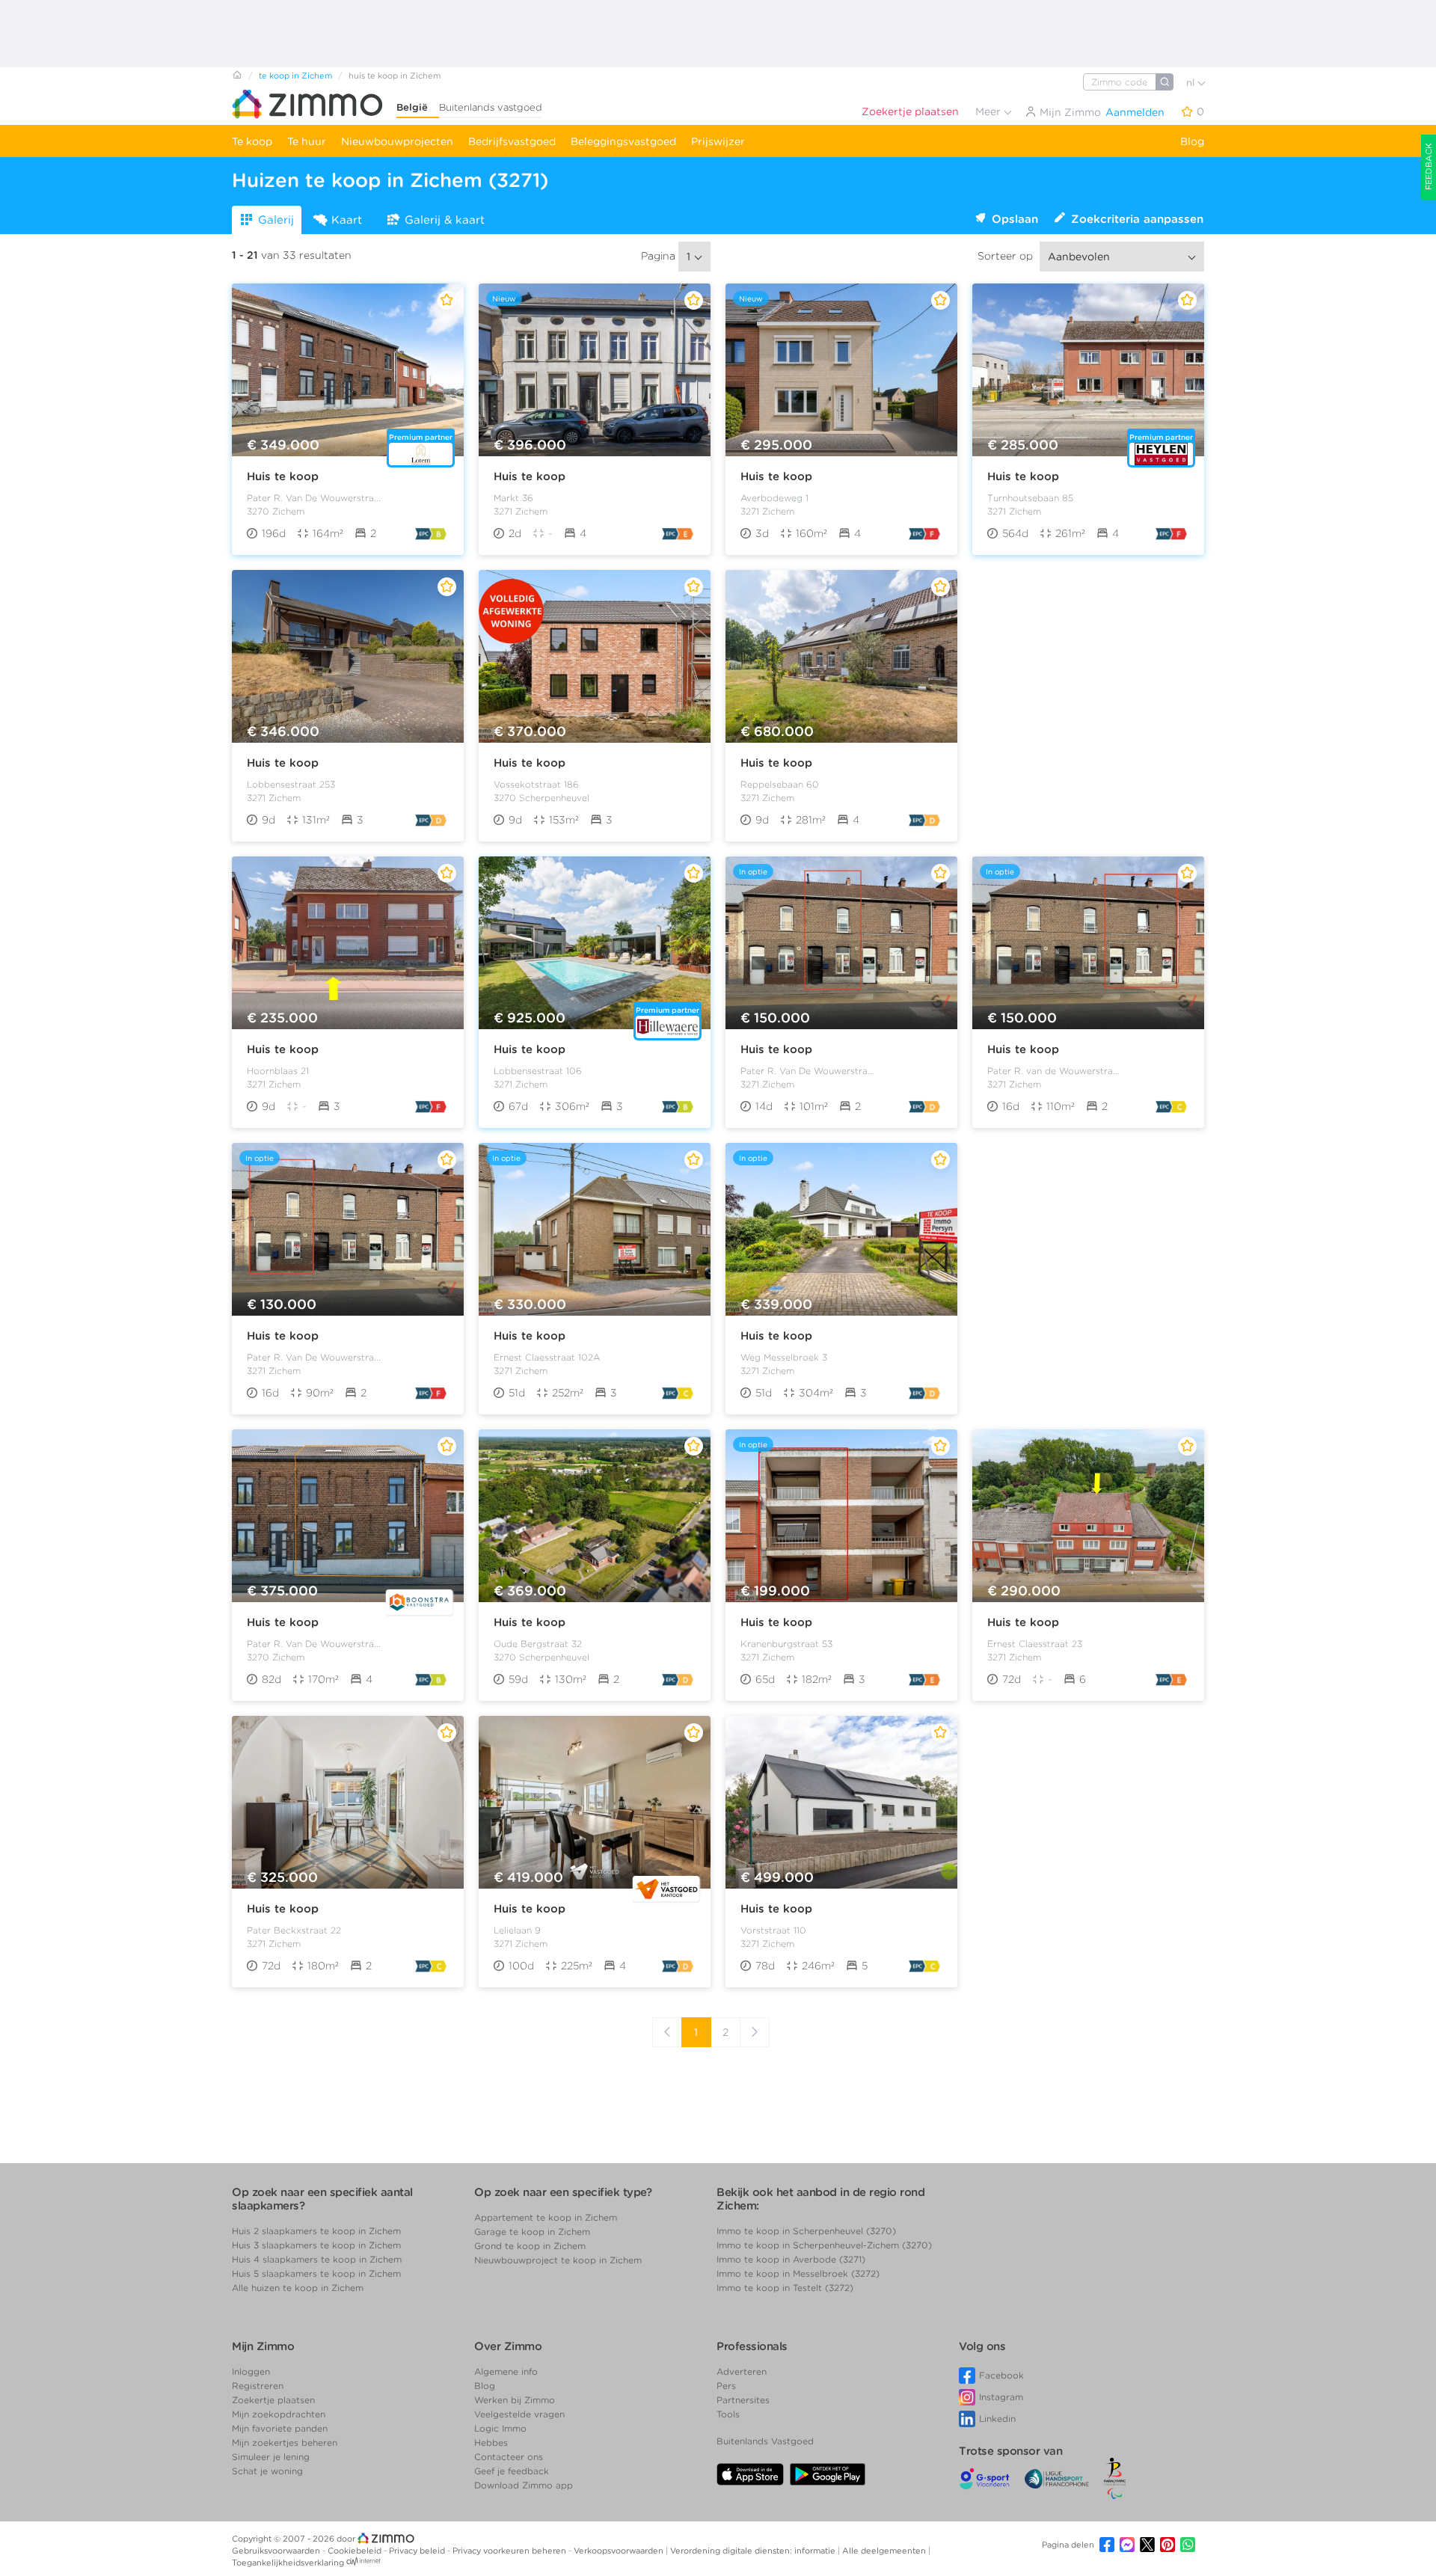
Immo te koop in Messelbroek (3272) (798, 2273)
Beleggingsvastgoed (623, 141)
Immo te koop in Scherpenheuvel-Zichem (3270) (824, 2245)
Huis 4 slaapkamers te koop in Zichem (317, 2259)
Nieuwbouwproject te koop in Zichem (558, 2260)
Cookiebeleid (356, 2551)
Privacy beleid (418, 2551)
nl (1192, 83)
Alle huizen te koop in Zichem (298, 2288)
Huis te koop (283, 476)
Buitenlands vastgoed (491, 107)
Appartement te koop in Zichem (546, 2217)
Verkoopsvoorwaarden (620, 2551)
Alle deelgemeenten (885, 2551)
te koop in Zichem (295, 76)
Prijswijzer (718, 141)
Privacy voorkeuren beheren (510, 2551)
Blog (1192, 141)
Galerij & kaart (445, 220)
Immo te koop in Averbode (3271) (791, 2259)
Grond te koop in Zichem (530, 2246)
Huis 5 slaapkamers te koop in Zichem (316, 2273)
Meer (989, 111)
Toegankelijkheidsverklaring (288, 2563)
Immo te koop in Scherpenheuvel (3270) (806, 2231)
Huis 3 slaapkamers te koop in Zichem (316, 2245)
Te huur (307, 141)
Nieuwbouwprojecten (397, 141)
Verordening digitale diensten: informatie (754, 2551)
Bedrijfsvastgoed (512, 141)
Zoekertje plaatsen (910, 111)
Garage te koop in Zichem (532, 2232)
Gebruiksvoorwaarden (277, 2551)
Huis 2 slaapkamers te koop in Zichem (316, 2231)
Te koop (252, 141)
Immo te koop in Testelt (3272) (785, 2288)
